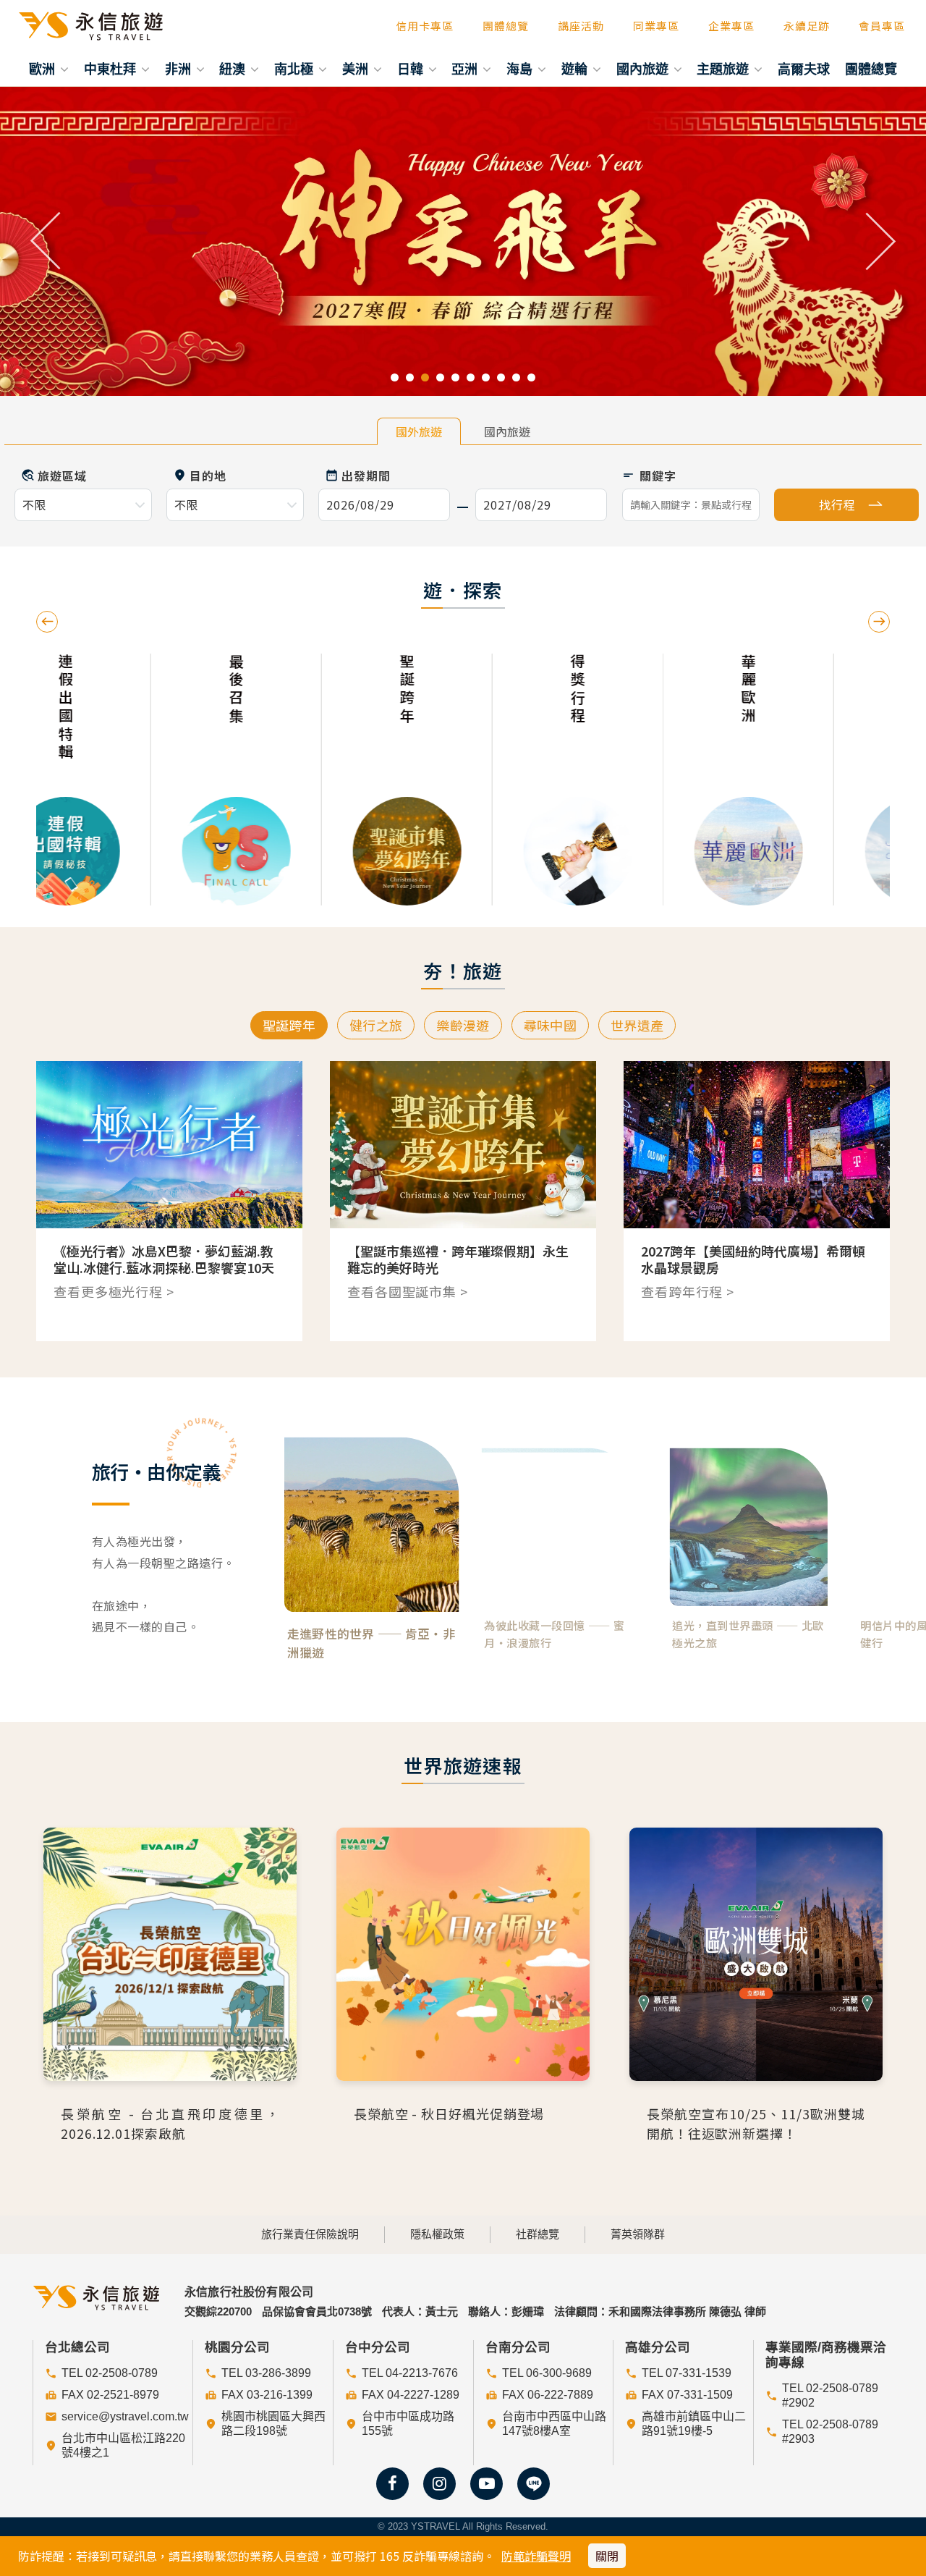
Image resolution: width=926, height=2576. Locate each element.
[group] (122, 780)
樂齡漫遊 (463, 1025)
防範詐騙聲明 (536, 2556)
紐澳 (234, 69)
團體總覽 (506, 26)
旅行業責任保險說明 (310, 2234)
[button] (46, 241)
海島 (521, 69)
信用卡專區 (425, 26)
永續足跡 (807, 26)
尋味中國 (550, 1025)
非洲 (180, 69)
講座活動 (581, 26)
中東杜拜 (112, 69)
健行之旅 (376, 1025)
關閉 (607, 2556)
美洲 (357, 69)
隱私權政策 (437, 2234)
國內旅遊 (644, 69)
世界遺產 (637, 1025)
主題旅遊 (725, 69)
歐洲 (44, 69)
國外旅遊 (419, 431)
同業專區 (656, 26)
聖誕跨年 (289, 1025)
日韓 (412, 69)
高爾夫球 (804, 69)
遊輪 (576, 69)
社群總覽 (538, 2234)
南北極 (296, 69)
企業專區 (731, 26)
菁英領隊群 (638, 2234)
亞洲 (466, 69)
